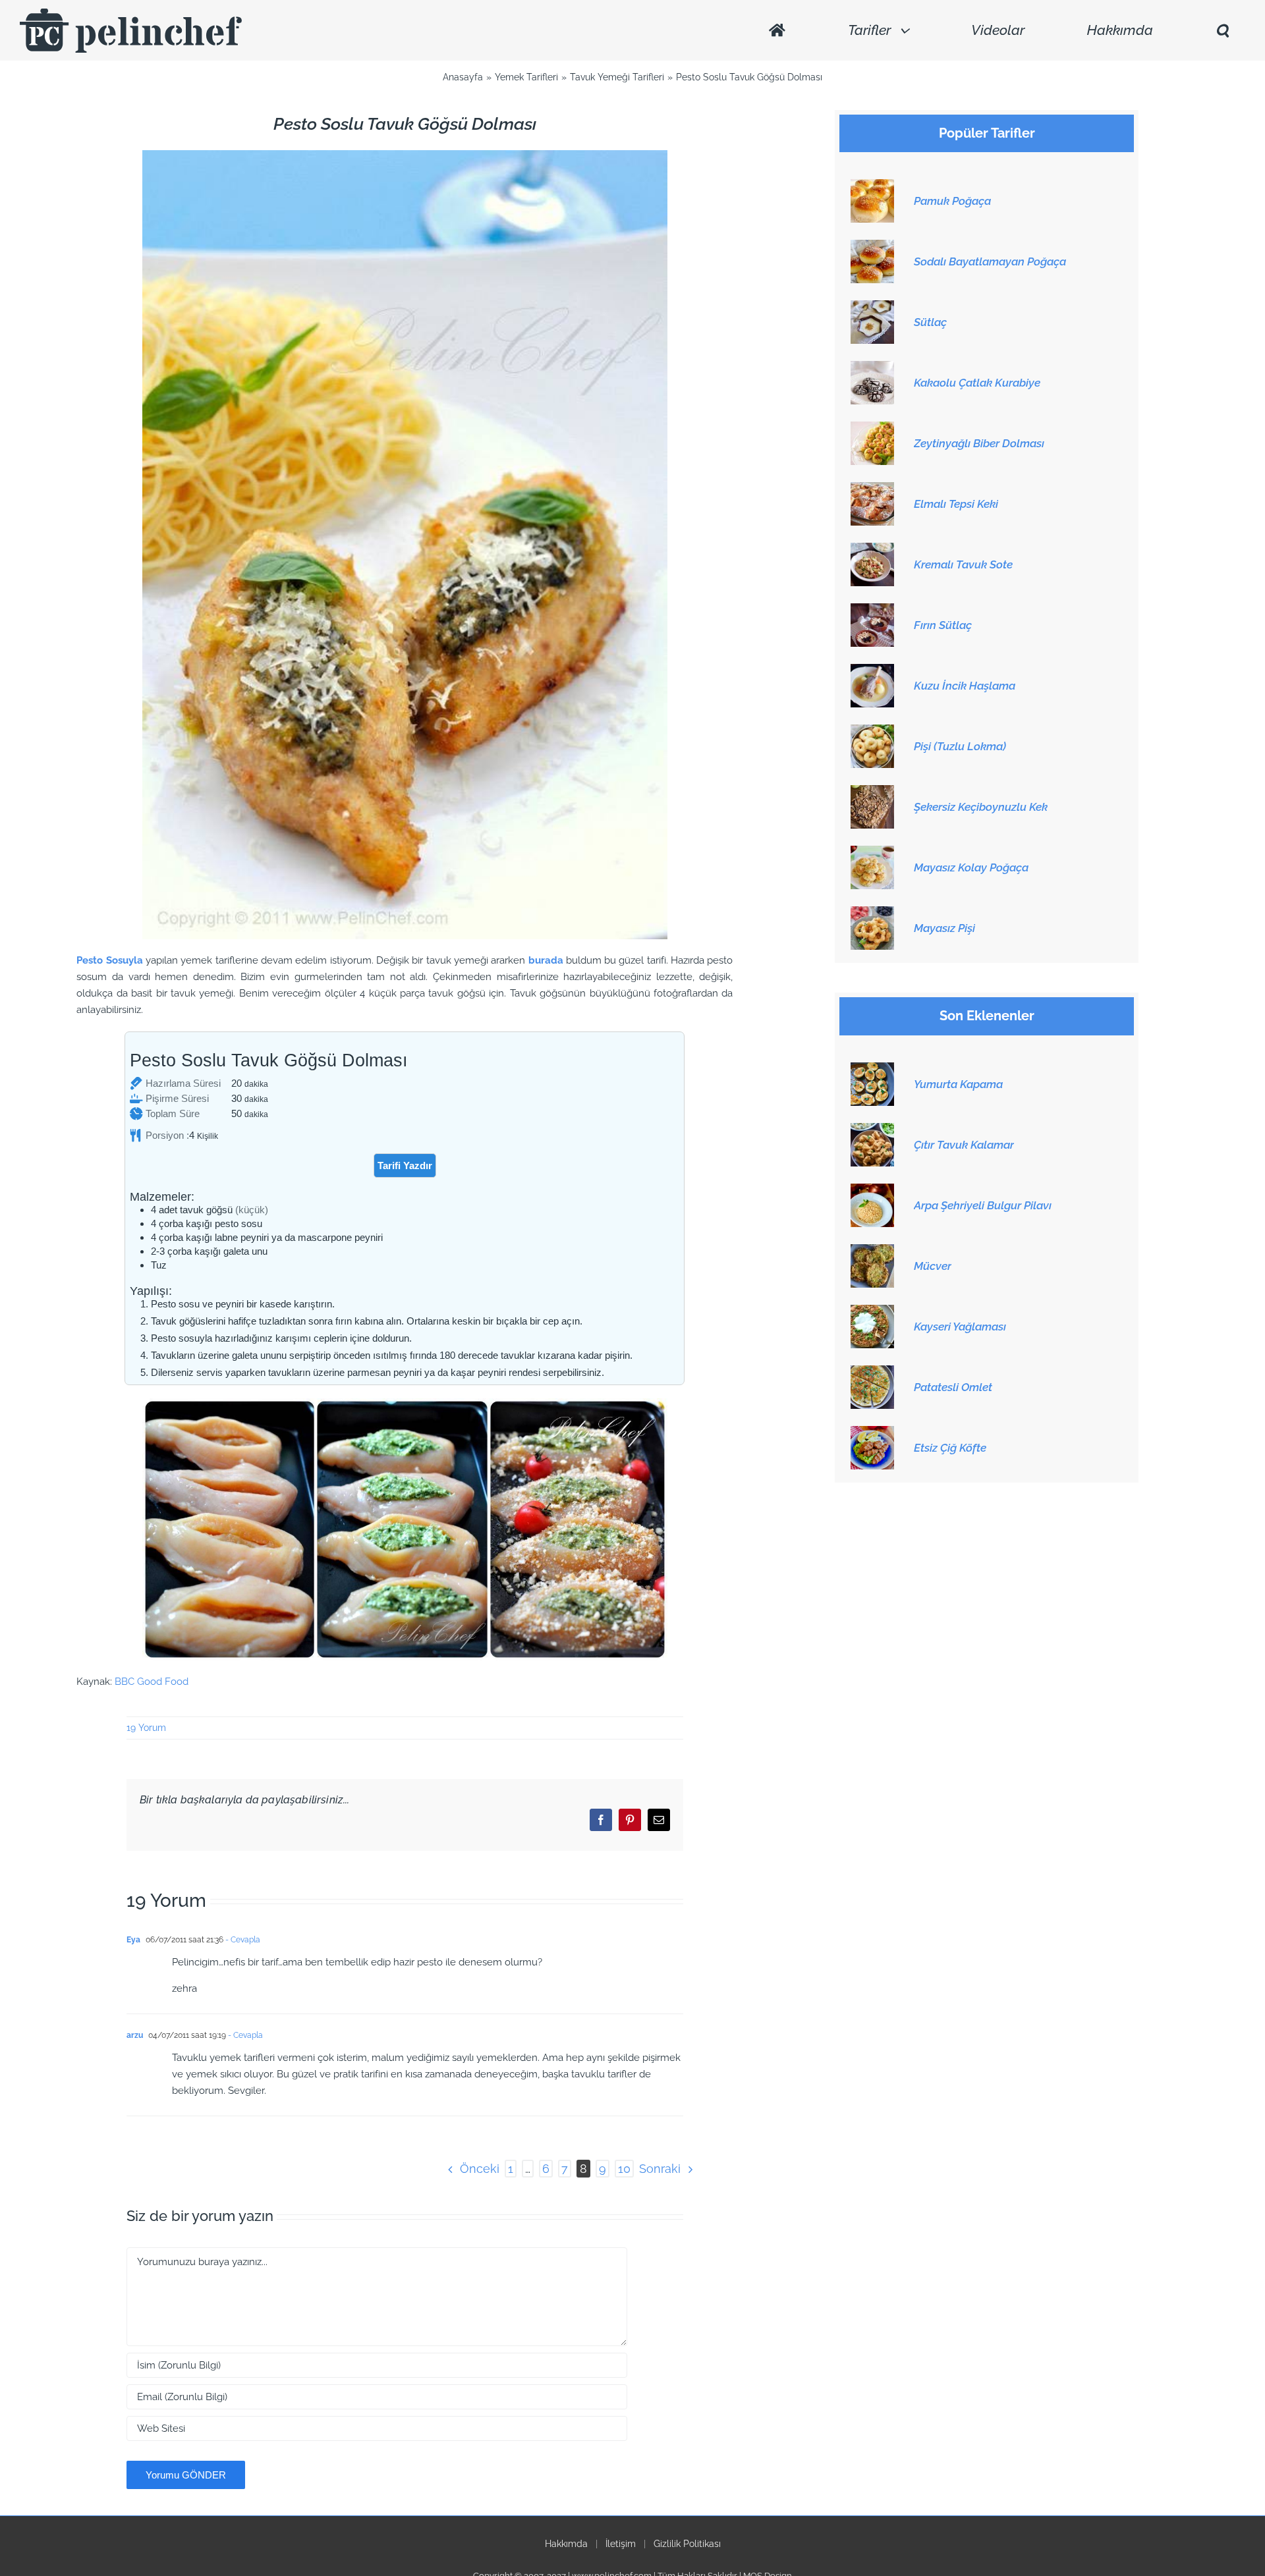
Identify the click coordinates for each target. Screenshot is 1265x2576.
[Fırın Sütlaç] (872, 611)
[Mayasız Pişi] (872, 914)
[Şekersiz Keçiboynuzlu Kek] (872, 792)
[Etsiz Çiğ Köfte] (872, 1433)
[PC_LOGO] (131, 13)
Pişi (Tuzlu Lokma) (960, 746)
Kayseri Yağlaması (960, 1327)
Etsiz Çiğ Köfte (950, 1448)
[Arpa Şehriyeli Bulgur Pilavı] (872, 1191)
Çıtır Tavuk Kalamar (964, 1145)
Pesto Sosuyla (109, 960)
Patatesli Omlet (953, 1387)
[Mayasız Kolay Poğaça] (872, 853)
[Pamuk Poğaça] (872, 186)
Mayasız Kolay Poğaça (971, 867)
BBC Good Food (152, 1682)
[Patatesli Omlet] (872, 1373)
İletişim (621, 2544)
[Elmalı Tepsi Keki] (872, 489)
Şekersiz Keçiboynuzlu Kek (981, 807)
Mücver (933, 1266)
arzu (135, 2035)
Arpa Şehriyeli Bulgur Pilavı (983, 1205)
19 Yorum (146, 1728)
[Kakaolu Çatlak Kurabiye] (872, 368)
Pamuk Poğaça (952, 201)
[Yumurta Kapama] (872, 1070)
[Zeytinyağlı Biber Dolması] (872, 429)
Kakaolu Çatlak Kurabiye (977, 383)
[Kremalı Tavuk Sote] (872, 550)
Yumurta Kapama (958, 1084)
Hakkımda (566, 2544)
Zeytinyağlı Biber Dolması (979, 443)
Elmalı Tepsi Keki (956, 504)
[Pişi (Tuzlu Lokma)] (872, 732)
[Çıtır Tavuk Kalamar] (872, 1130)
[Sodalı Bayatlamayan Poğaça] (872, 247)
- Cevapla (242, 1940)
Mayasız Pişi (944, 928)
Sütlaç (930, 322)
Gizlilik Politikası (687, 2544)
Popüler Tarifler (987, 133)
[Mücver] (872, 1251)
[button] (1222, 31)
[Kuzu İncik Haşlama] (872, 671)
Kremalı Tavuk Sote (963, 564)
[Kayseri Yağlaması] (872, 1312)
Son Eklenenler (987, 1016)
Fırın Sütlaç (943, 625)
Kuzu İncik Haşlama (965, 686)
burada (546, 960)
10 (624, 2169)
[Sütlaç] (872, 308)
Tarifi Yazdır (405, 1165)
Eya (133, 1940)
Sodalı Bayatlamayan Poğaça (990, 261)
